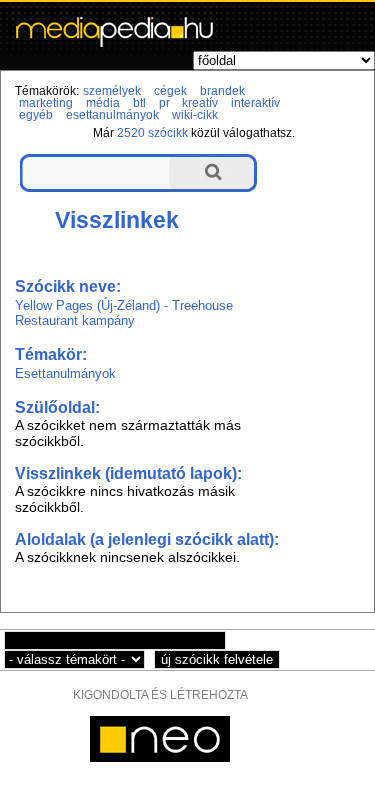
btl (139, 103)
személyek (112, 91)
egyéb (36, 115)
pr (164, 103)
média (103, 103)
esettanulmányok (112, 115)
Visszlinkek (117, 220)
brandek (222, 91)
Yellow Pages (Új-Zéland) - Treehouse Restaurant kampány (124, 313)
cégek (170, 91)
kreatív (200, 103)
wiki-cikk (195, 115)
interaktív (255, 103)
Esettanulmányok (65, 373)
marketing (46, 103)
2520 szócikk (152, 133)
